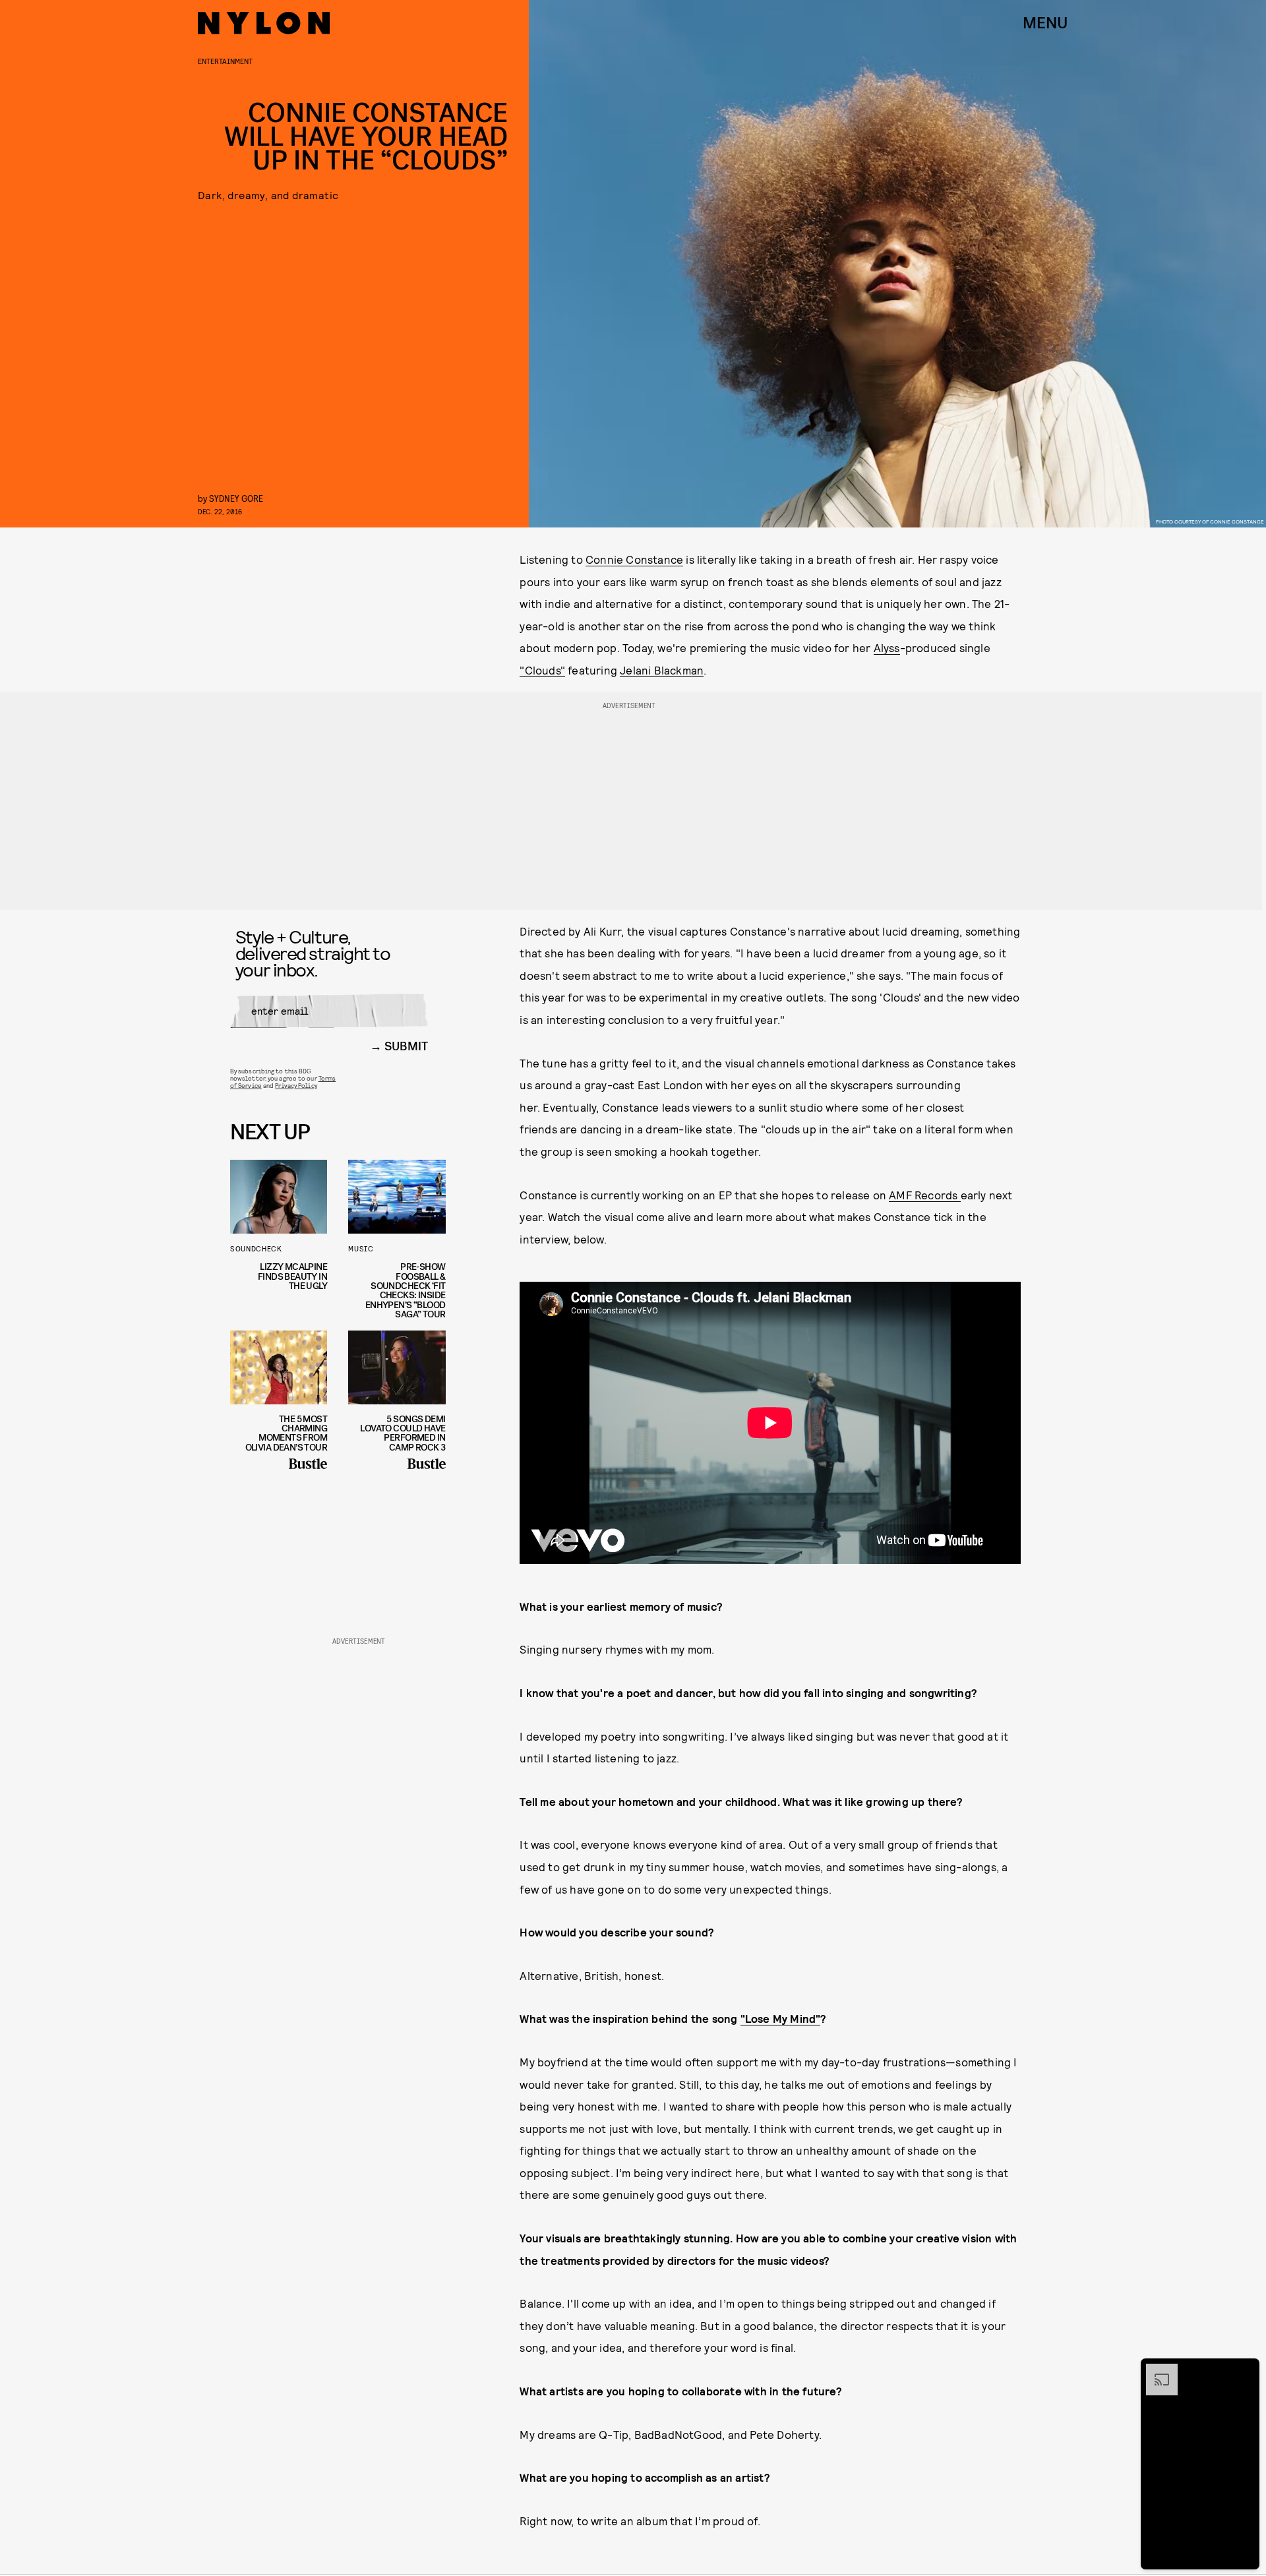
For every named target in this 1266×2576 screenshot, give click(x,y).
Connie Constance (634, 559)
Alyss (887, 647)
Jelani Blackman (662, 670)
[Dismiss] (1245, 2370)
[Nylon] (264, 23)
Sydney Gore (236, 498)
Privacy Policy (296, 1085)
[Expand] (1155, 2370)
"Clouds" (542, 670)
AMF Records (924, 1195)
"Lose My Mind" (781, 2018)
